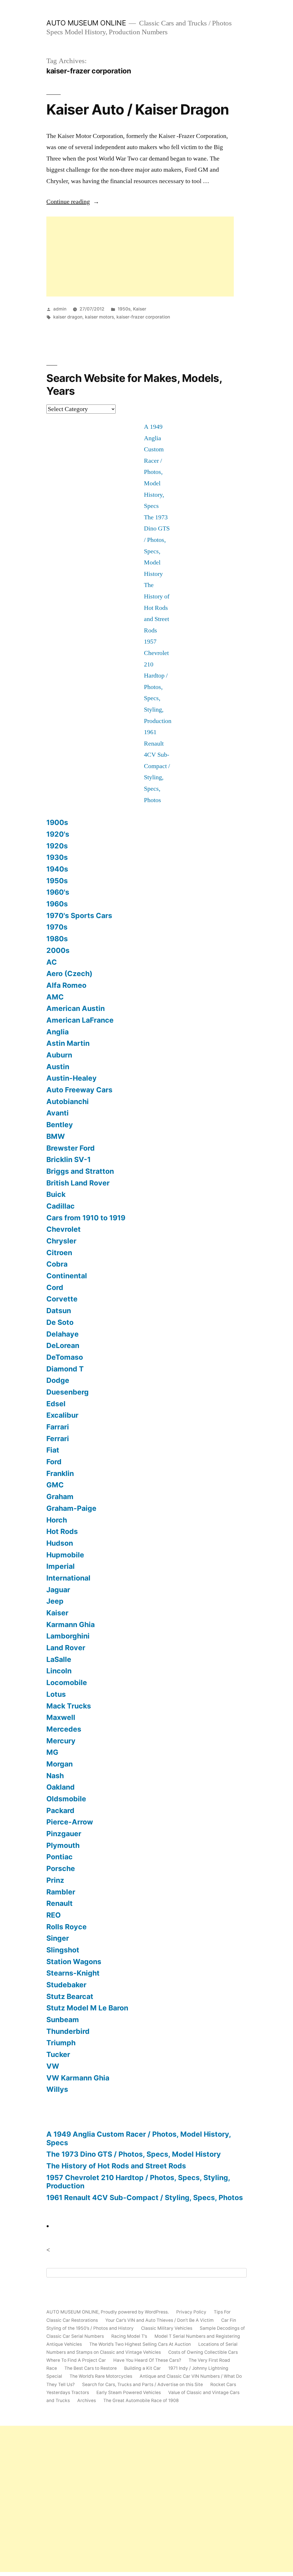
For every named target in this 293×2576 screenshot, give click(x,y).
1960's (58, 892)
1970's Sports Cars (79, 916)
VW (53, 2066)
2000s (58, 950)
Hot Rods (62, 1531)
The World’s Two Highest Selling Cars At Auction (140, 2344)
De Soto (60, 1322)
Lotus (56, 1694)
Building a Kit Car (142, 2368)
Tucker (58, 2054)
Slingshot (63, 1950)
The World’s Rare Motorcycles (101, 2376)
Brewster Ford (71, 1148)
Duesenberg (68, 1392)
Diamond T (65, 1369)
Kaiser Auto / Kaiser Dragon (137, 109)
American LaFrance (80, 1020)
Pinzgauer (64, 1834)
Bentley (60, 1125)
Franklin (60, 1473)
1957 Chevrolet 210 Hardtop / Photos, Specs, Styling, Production (138, 2182)
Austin (58, 1067)
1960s (57, 904)
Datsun (59, 1311)
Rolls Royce (67, 1927)
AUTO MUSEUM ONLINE (86, 23)
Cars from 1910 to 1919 (86, 1218)
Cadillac (61, 1206)
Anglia (58, 1032)
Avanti (58, 1113)
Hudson (60, 1543)
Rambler (61, 1892)
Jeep (55, 1601)
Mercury (61, 1741)
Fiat (53, 1450)
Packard (60, 1810)
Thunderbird (68, 2031)
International (68, 1578)
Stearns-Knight (73, 1973)
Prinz (55, 1880)
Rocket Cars (223, 2384)
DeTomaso (65, 1357)
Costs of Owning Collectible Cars (203, 2352)
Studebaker (66, 1985)
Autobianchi (68, 1101)
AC (52, 962)
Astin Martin (68, 1043)
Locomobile (67, 1682)
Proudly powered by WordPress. (135, 2312)
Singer (58, 1938)
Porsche (61, 1868)
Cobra (57, 1264)
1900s (57, 822)
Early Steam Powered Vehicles (129, 2392)
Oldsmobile (66, 1799)
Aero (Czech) (69, 973)
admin (60, 309)
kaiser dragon (68, 317)
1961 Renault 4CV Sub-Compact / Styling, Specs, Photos (157, 766)
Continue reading (73, 202)
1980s (57, 939)
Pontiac (60, 1857)
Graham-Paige (71, 1508)
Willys (57, 2089)
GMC (55, 1485)
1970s (57, 927)
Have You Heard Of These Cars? (147, 2360)
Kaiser (140, 309)
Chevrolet (64, 1229)
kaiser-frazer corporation (143, 317)
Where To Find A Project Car (76, 2360)
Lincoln (59, 1671)
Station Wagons (74, 1962)
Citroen (59, 1253)
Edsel (56, 1404)
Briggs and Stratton (80, 1171)
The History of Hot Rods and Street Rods (157, 608)
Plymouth (63, 1845)
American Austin (76, 1008)
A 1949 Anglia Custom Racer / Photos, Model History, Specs (139, 2138)
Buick (56, 1194)
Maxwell (61, 1717)
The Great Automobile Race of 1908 (141, 2400)
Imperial (61, 1566)
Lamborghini (68, 1636)
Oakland (61, 1787)
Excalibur (62, 1415)
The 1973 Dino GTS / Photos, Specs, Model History (134, 2154)
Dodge (58, 1380)
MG (52, 1752)
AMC (55, 997)
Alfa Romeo (66, 985)
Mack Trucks (69, 1706)
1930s (57, 857)
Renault (60, 1903)
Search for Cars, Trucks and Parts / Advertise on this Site (142, 2384)
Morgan (60, 1764)
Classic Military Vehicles (167, 2328)
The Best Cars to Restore (91, 2368)
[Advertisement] (140, 257)
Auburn (59, 1055)
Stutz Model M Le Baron (87, 2008)
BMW (56, 1136)
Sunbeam (63, 2020)
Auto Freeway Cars (79, 1090)
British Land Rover (78, 1183)
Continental (67, 1276)
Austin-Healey (72, 1078)
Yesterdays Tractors (68, 2392)
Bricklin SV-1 (69, 1159)
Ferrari (58, 1439)
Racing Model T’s (129, 2336)
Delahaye (63, 1334)
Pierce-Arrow (70, 1822)
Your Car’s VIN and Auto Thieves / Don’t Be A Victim (160, 2320)
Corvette (62, 1299)
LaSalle (59, 1659)
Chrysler (61, 1241)
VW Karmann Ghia (78, 2078)
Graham (60, 1497)
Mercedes (64, 1729)
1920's (58, 834)
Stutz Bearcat (70, 1996)
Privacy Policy (191, 2312)
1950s (124, 309)
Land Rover (66, 1648)
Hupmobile (65, 1555)
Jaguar (58, 1590)
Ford (54, 1462)
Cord (55, 1287)
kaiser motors (99, 317)
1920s (57, 846)
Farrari (58, 1427)
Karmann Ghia (71, 1624)
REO (54, 1915)
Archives (87, 2400)
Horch (57, 1520)
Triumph (61, 2043)
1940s (57, 869)
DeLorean (63, 1345)
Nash (55, 1776)
